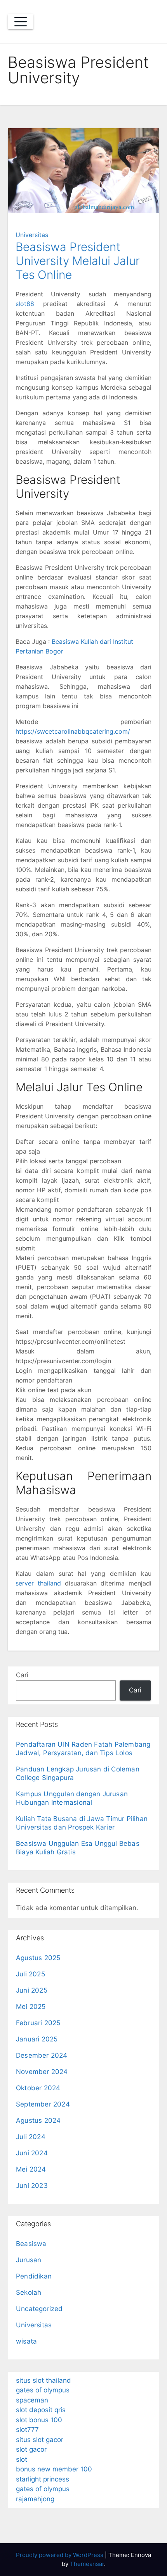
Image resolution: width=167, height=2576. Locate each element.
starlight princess (43, 2479)
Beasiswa (31, 2244)
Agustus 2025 (38, 1958)
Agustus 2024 (38, 2120)
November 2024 (42, 2072)
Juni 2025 (32, 1990)
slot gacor (31, 2449)
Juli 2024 (31, 2137)
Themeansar (87, 2564)
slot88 (25, 304)
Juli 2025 (30, 1974)
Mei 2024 (31, 2169)
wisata (26, 2341)
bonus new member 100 (54, 2469)
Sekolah (29, 2292)
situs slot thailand (43, 2380)
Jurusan (29, 2260)
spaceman (32, 2400)
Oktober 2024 (38, 2088)
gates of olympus (43, 2390)
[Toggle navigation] (21, 22)
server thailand (38, 1583)
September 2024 (43, 2104)
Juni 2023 (32, 2186)
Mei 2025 (31, 2007)
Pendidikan (34, 2276)
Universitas (32, 235)
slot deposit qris (41, 2410)
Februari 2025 (38, 2023)
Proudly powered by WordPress (60, 2555)
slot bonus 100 (39, 2420)
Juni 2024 (32, 2153)
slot (22, 2459)
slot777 (27, 2430)
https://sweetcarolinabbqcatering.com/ (73, 731)
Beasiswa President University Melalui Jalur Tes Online (78, 261)
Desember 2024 (42, 2055)
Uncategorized (39, 2309)
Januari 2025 (37, 2039)
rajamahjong (35, 2499)
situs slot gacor (40, 2440)
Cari (22, 1675)
